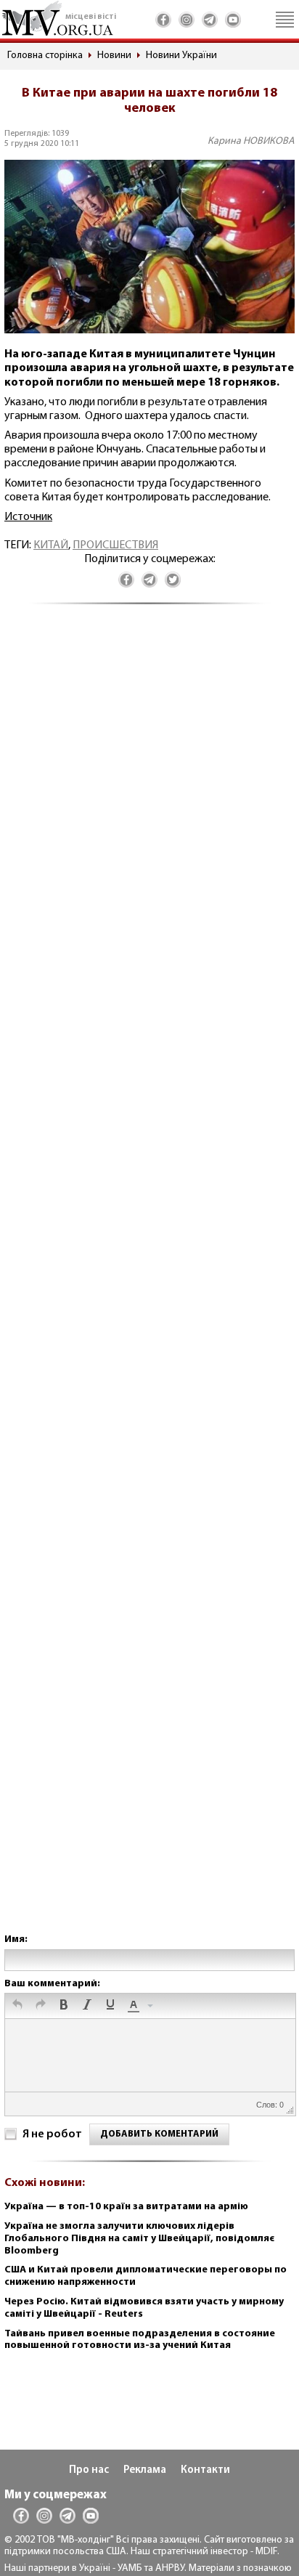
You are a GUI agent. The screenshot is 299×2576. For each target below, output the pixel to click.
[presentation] (17, 2006)
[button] (17, 2006)
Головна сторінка (45, 56)
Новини (114, 56)
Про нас (89, 2470)
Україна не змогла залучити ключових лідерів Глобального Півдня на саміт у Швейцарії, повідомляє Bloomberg (139, 2239)
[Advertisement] (149, 1283)
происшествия (115, 545)
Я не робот (52, 2134)
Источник (28, 517)
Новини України (181, 56)
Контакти (205, 2470)
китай (51, 545)
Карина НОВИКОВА (251, 141)
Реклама (145, 2470)
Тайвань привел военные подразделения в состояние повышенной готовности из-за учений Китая (140, 2340)
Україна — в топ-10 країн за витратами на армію (126, 2207)
